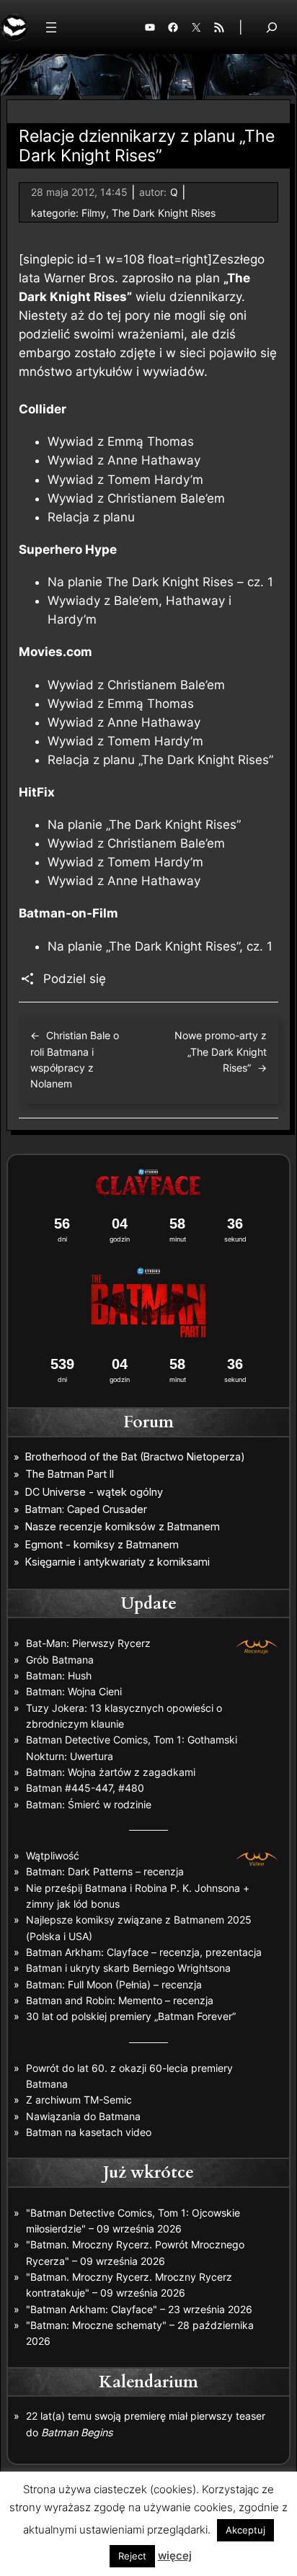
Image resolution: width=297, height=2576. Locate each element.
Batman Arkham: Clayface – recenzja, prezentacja (144, 1952)
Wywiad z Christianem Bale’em (136, 498)
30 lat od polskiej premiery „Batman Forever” (131, 2016)
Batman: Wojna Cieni (74, 1691)
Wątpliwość (53, 1855)
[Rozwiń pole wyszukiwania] (272, 27)
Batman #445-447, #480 (85, 1788)
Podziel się (75, 979)
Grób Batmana (60, 1660)
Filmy (94, 213)
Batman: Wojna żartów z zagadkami (111, 1772)
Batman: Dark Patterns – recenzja (105, 1871)
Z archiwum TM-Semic (79, 2100)
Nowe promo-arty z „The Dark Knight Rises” (221, 1051)
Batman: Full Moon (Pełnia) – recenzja (114, 1984)
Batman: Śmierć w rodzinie (89, 1804)
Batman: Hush (59, 1675)
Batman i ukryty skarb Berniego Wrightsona (128, 1968)
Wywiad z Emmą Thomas (121, 441)
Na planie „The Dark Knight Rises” (144, 825)
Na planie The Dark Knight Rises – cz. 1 (160, 582)
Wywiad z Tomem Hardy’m (125, 480)
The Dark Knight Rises (164, 213)
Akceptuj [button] (245, 2530)
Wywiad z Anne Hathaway (124, 460)
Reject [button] (132, 2556)
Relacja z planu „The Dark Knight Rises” (160, 760)
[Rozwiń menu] (51, 27)
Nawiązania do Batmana (83, 2116)
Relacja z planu (91, 517)
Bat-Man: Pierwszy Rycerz (88, 1643)
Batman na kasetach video (89, 2132)
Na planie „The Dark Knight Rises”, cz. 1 (160, 946)
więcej (175, 2555)
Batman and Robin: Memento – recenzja (120, 2000)
